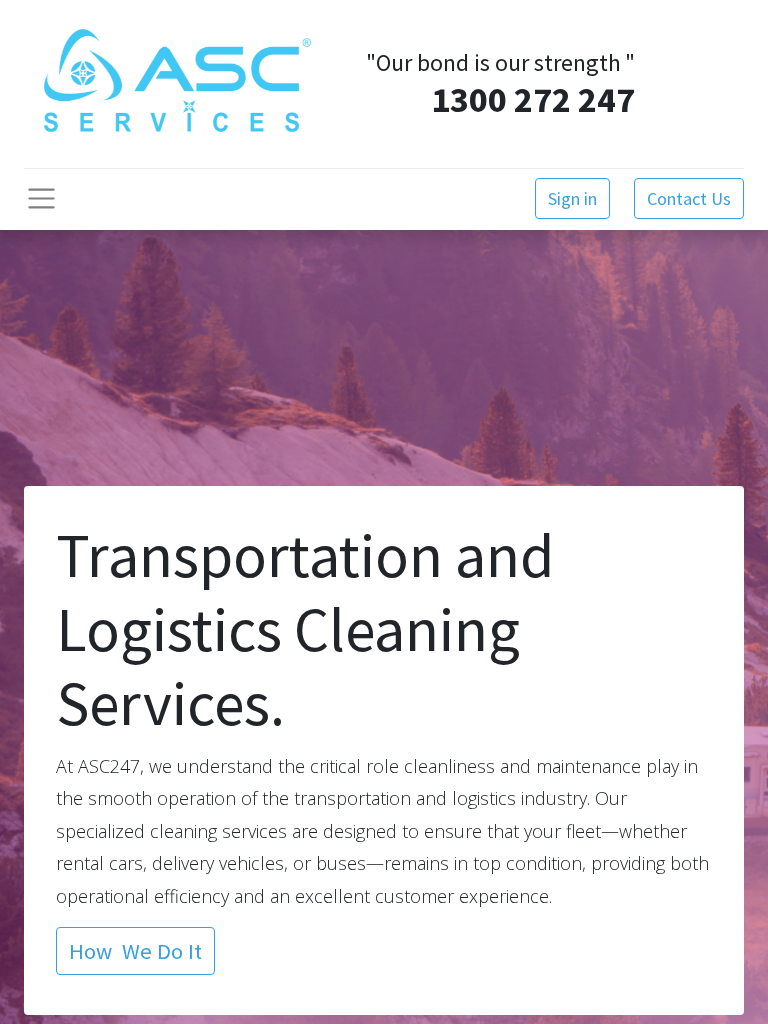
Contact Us (689, 198)
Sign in (572, 198)
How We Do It (135, 951)
